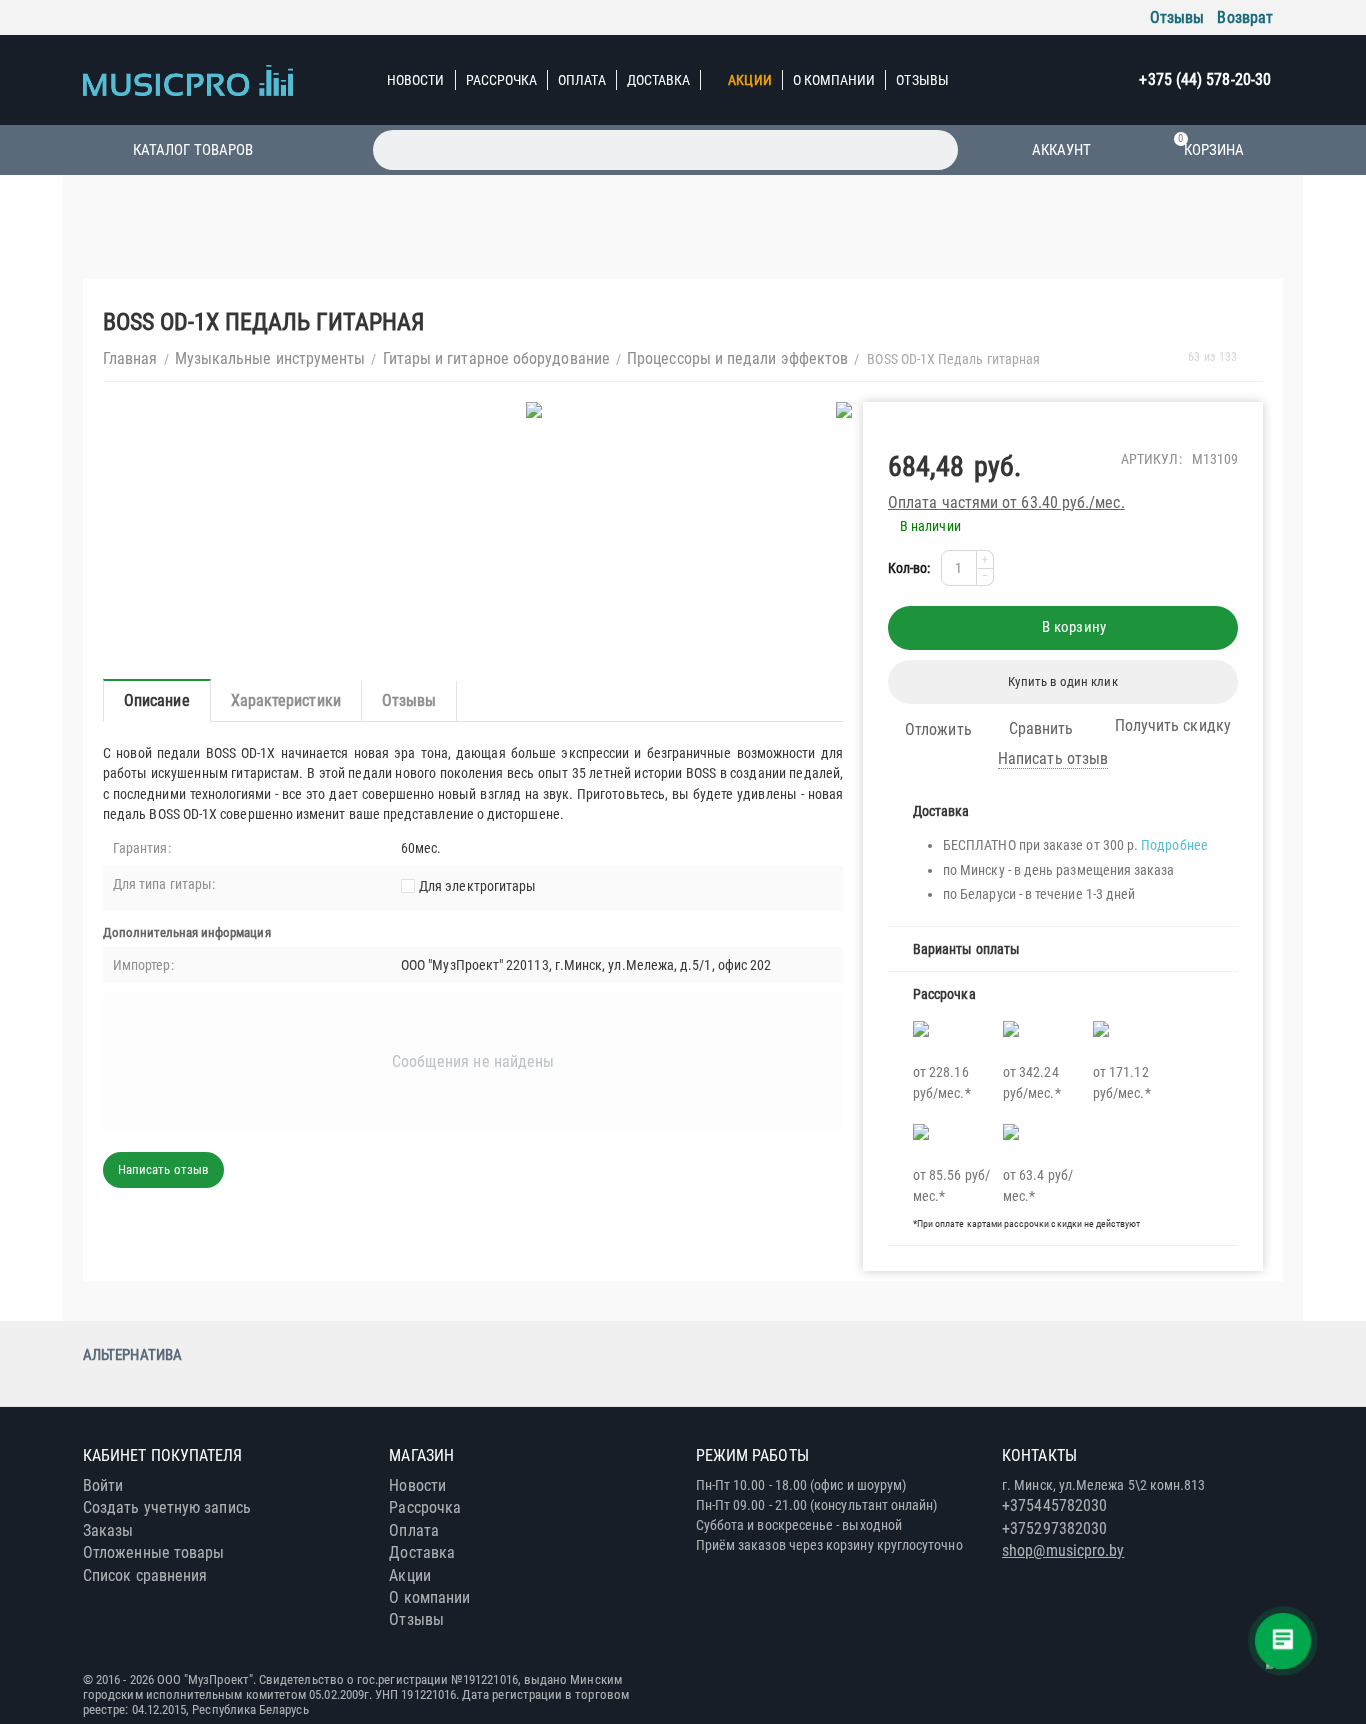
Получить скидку (1173, 725)
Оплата (581, 80)
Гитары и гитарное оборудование (496, 358)
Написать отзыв (1053, 759)
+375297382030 (1054, 1528)
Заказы (108, 1530)
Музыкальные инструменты (270, 358)
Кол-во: (909, 568)
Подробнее (1174, 845)
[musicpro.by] (188, 79)
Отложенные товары (153, 1552)
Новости (416, 80)
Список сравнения (145, 1575)
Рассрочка (502, 80)
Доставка (659, 80)
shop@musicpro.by (1063, 1550)
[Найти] (938, 150)
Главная (130, 358)
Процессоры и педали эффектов (737, 358)
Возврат (1245, 17)
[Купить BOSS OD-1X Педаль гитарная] (535, 410)
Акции (749, 80)
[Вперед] (1256, 357)
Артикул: (1151, 459)
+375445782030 (1054, 1505)
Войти (103, 1485)
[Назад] (1169, 357)
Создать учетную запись (167, 1507)
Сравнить (1041, 728)
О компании (834, 80)
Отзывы (1177, 17)
